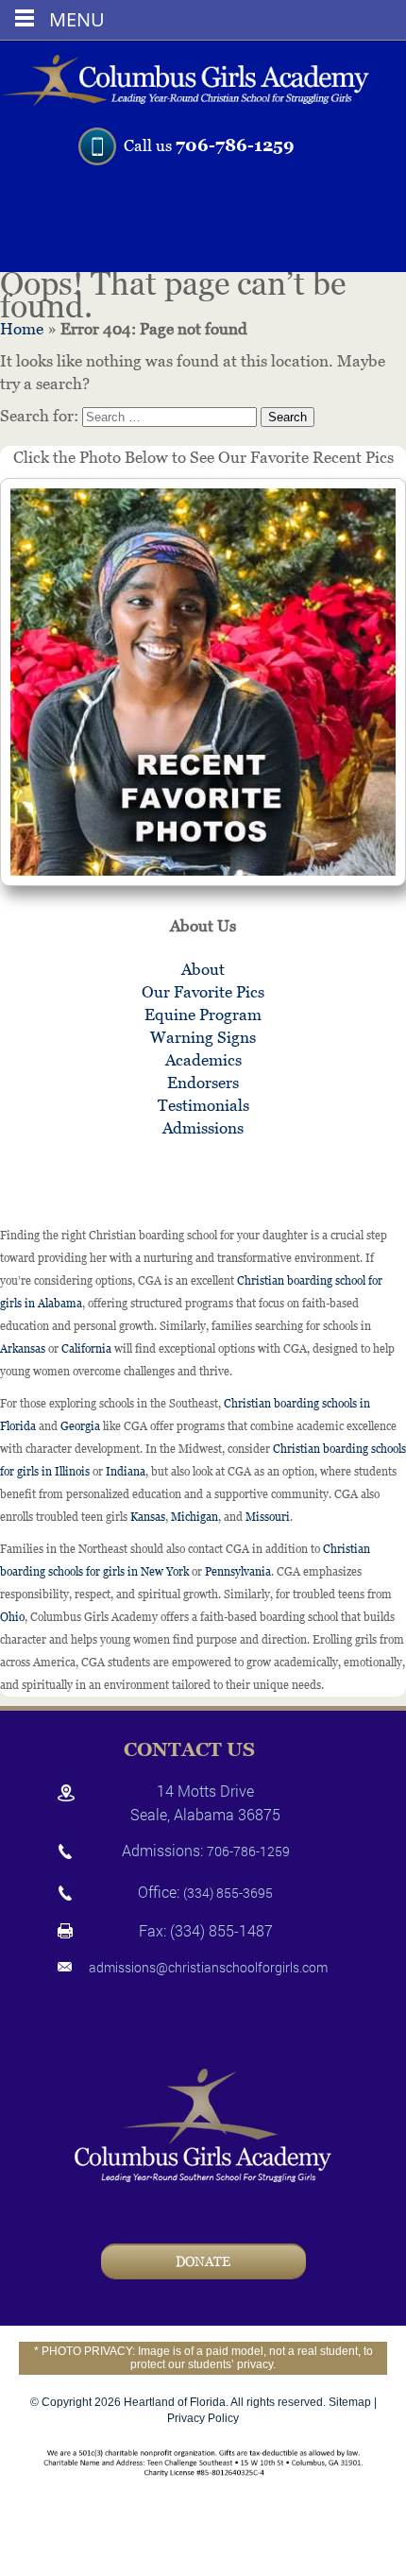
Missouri (268, 1517)
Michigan (195, 1517)
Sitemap (350, 2402)
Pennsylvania (238, 1572)
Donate (203, 2261)
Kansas (148, 1517)
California (86, 1349)
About (203, 969)
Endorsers (203, 1083)
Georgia (80, 1426)
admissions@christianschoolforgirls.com (208, 1967)
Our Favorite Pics (203, 992)
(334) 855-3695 (228, 1893)
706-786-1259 (235, 145)
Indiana (126, 1472)
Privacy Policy (203, 2418)
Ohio (12, 1617)
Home (22, 329)
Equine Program (203, 1015)
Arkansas (23, 1349)
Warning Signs (203, 1037)
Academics (203, 1060)
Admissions (203, 1128)
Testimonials (203, 1105)
